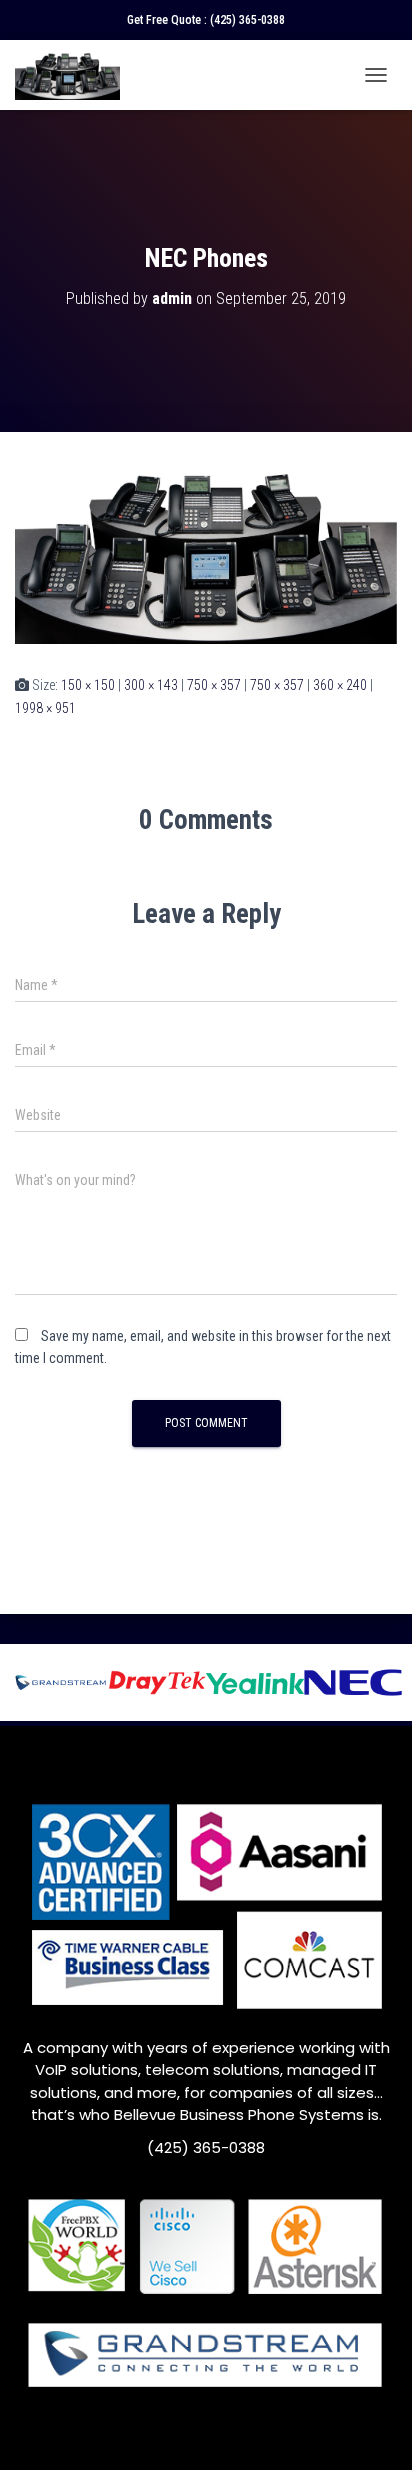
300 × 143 (151, 685)
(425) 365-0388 (247, 20)
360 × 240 (340, 685)
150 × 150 (88, 685)
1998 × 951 (45, 708)
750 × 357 (214, 685)
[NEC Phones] (206, 552)
